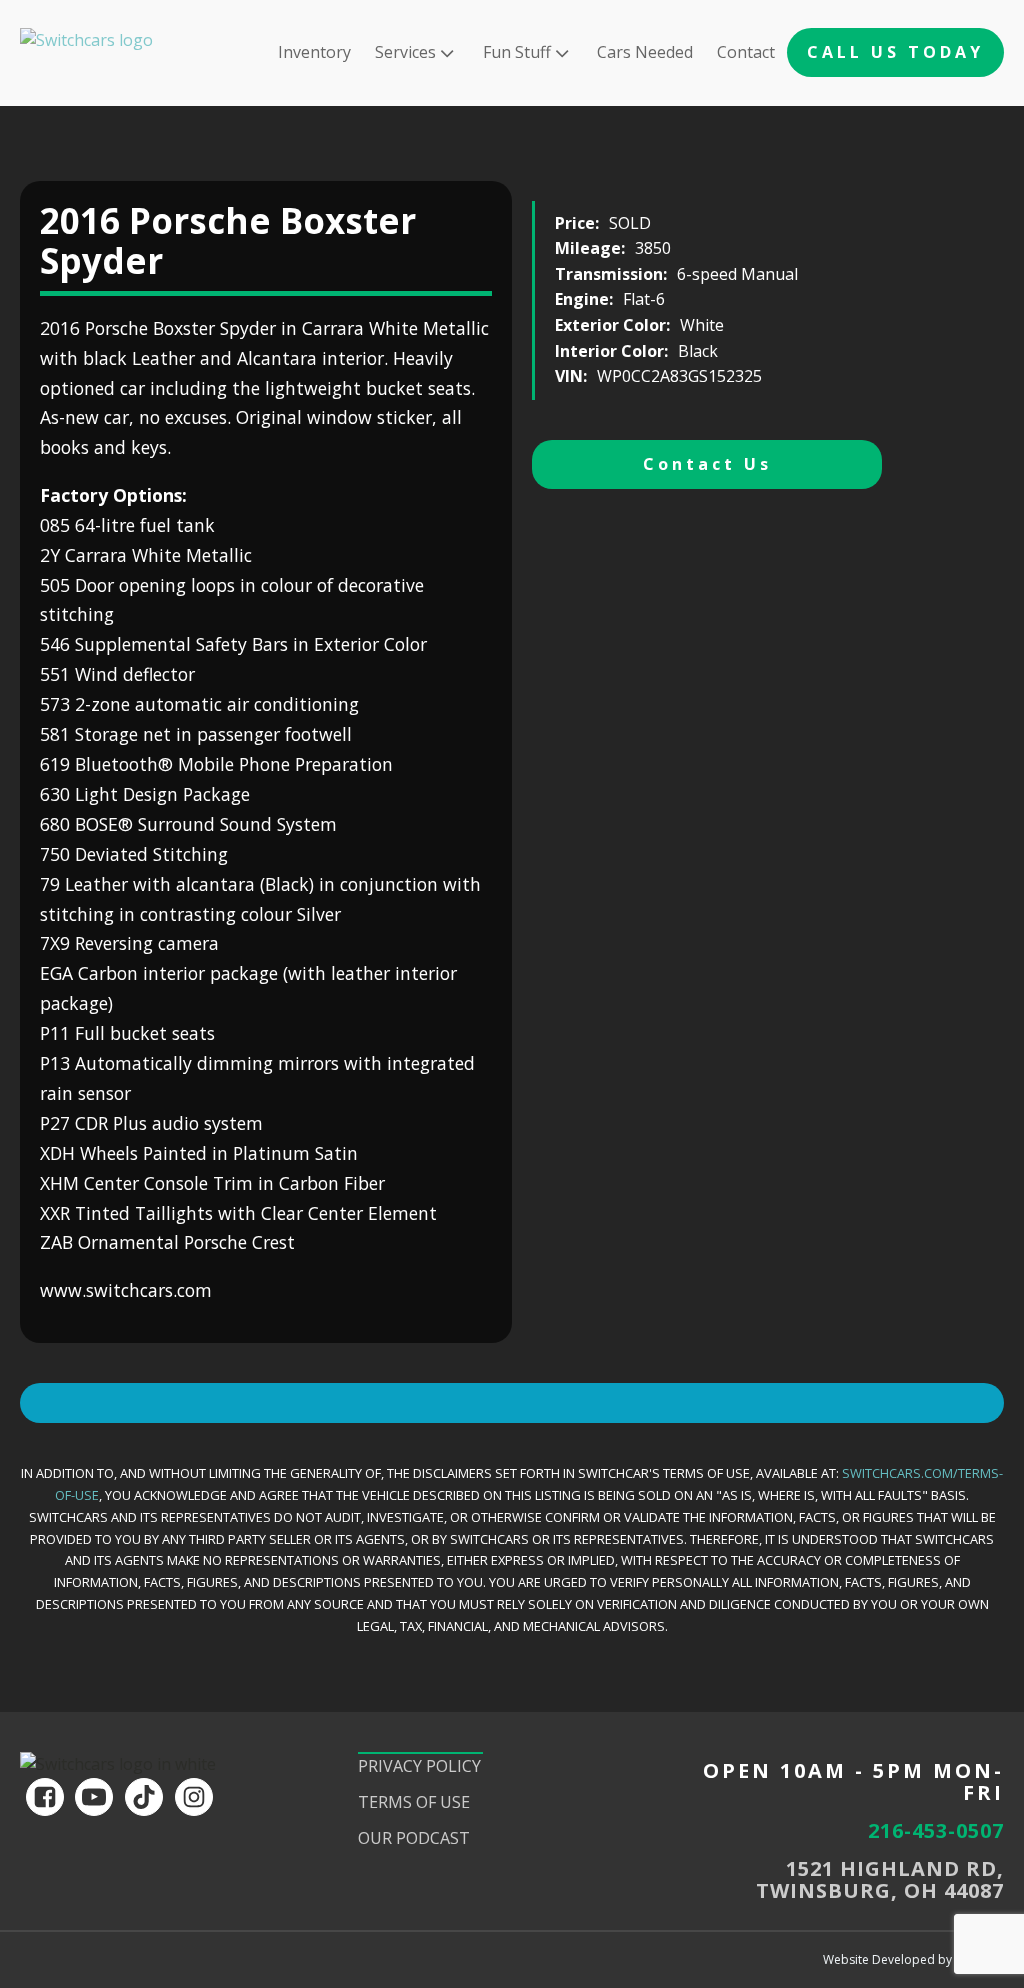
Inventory (314, 52)
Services (405, 52)
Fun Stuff (517, 52)
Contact (746, 52)
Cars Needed (645, 52)
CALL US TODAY (895, 52)
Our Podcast (414, 1838)
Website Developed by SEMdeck (913, 1959)
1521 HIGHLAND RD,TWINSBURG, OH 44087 (880, 1880)
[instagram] (194, 1797)
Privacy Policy (419, 1766)
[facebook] (45, 1797)
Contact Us (707, 464)
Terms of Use (414, 1802)
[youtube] (94, 1797)
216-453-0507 (936, 1831)
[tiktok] (144, 1797)
